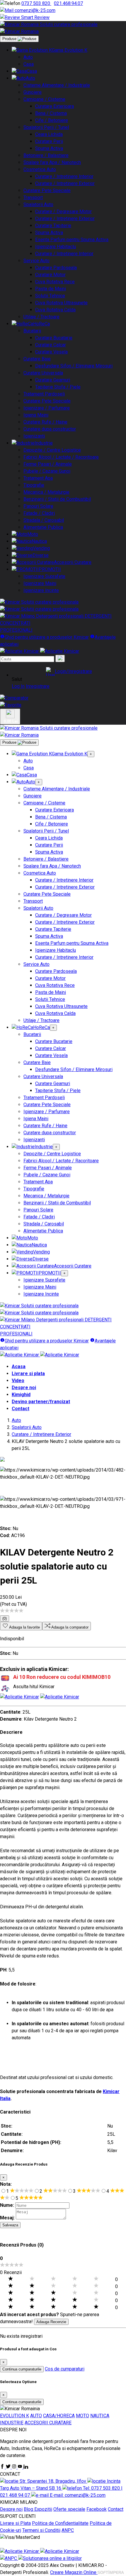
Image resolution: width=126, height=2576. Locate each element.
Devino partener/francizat (41, 1402)
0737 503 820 (36, 3)
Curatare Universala (43, 373)
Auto (28, 57)
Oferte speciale (69, 2509)
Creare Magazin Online (74, 2572)
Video (18, 1381)
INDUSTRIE (12, 2423)
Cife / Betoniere (52, 120)
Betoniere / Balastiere (46, 155)
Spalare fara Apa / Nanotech (52, 162)
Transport (33, 197)
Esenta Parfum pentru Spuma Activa (72, 240)
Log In (18, 686)
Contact (21, 1409)
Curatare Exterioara (55, 106)
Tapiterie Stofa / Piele (58, 387)
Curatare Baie (37, 359)
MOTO (82, 2416)
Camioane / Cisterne (44, 99)
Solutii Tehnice (50, 296)
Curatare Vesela (51, 352)
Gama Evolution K (70, 50)
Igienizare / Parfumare (47, 408)
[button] (69, 671)
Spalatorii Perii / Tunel (46, 127)
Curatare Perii (49, 141)
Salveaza (10, 2225)
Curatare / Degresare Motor (63, 211)
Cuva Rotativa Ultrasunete (61, 303)
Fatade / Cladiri (39, 513)
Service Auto (36, 261)
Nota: (6, 2184)
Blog (29, 2509)
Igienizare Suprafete (44, 576)
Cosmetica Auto (40, 169)
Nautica (39, 541)
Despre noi (24, 1388)
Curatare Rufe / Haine (45, 422)
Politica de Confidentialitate (60, 2523)
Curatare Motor (50, 275)
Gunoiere (33, 92)
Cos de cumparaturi (65, 2369)
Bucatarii (32, 331)
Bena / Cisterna (51, 113)
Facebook (97, 2509)
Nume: (7, 2205)
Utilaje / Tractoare (41, 317)
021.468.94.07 (68, 3)
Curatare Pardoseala (56, 268)
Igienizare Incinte (41, 590)
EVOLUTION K (15, 2416)
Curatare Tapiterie (53, 226)
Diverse (41, 555)
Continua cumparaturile (22, 2369)
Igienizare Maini (40, 583)
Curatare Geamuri (53, 380)
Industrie (44, 443)
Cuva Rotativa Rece (55, 282)
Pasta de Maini (51, 289)
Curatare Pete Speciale (47, 190)
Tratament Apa (38, 478)
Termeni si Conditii (41, 2530)
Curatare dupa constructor (50, 429)
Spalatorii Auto (38, 204)
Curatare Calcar (51, 345)
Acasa (19, 1366)
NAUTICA (100, 2416)
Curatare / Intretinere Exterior (65, 183)
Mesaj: (7, 2218)
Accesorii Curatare (73, 562)
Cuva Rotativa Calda (55, 310)
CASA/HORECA (59, 2416)
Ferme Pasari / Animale (48, 464)
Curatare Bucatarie (54, 338)
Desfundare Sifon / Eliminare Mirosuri (74, 366)
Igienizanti (34, 436)
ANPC (68, 2530)
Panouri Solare (38, 506)
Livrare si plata (28, 1374)
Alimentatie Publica (43, 527)
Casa (29, 64)
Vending (41, 548)
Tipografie (34, 485)
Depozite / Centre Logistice (52, 450)
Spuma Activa (49, 148)
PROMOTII (50, 569)
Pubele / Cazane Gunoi (47, 471)
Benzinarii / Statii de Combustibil (57, 499)
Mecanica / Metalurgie (46, 492)
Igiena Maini (36, 415)
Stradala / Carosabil (44, 520)
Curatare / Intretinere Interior (64, 176)
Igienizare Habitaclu (56, 247)
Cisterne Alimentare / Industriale (57, 85)
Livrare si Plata (15, 2523)
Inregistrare (38, 686)
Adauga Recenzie (51, 2322)
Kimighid (21, 1395)
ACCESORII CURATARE (48, 2423)
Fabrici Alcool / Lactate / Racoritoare (61, 457)
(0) (5, 1618)
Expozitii (43, 2509)
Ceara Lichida (49, 134)
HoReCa (41, 324)
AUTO (36, 2416)
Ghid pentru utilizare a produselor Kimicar (47, 637)
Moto (33, 534)
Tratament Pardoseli (44, 394)
